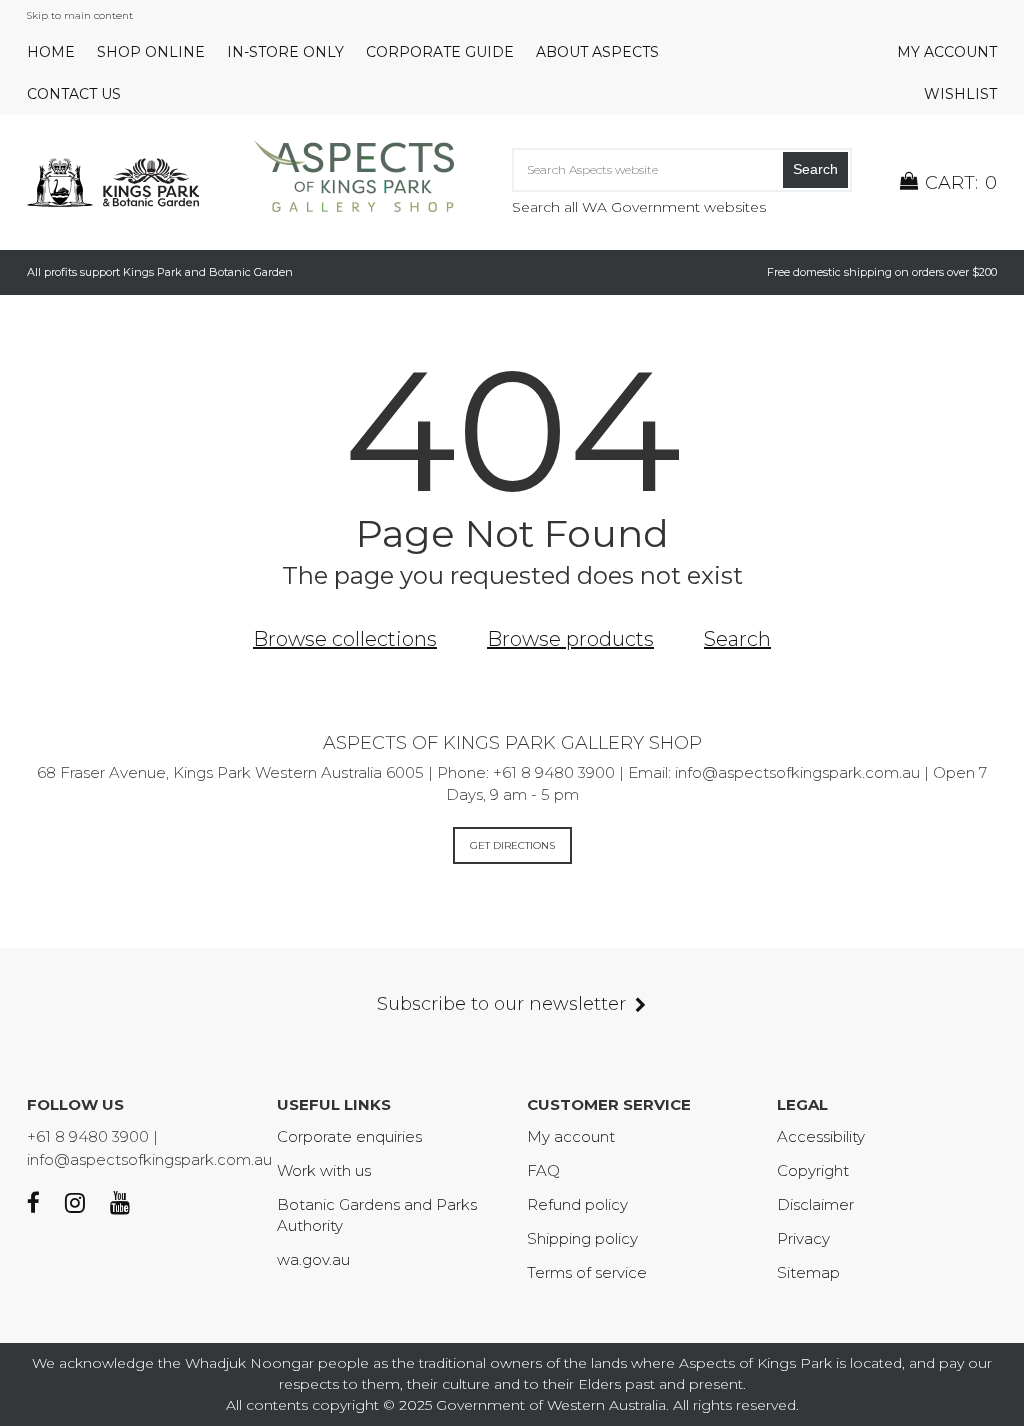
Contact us (74, 94)
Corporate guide (440, 52)
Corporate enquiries (349, 1136)
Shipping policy (582, 1238)
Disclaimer (815, 1204)
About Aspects (597, 52)
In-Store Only (285, 52)
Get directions (512, 845)
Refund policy (577, 1204)
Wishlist (960, 94)
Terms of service (587, 1272)
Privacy (803, 1238)
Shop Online (151, 52)
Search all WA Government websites (639, 207)
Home (51, 52)
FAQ (543, 1170)
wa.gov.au (313, 1259)
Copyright (813, 1170)
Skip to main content (80, 15)
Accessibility (821, 1136)
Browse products (570, 639)
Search (815, 169)
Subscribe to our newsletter (501, 1004)
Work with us (324, 1170)
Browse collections (345, 639)
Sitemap (808, 1272)
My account (947, 52)
